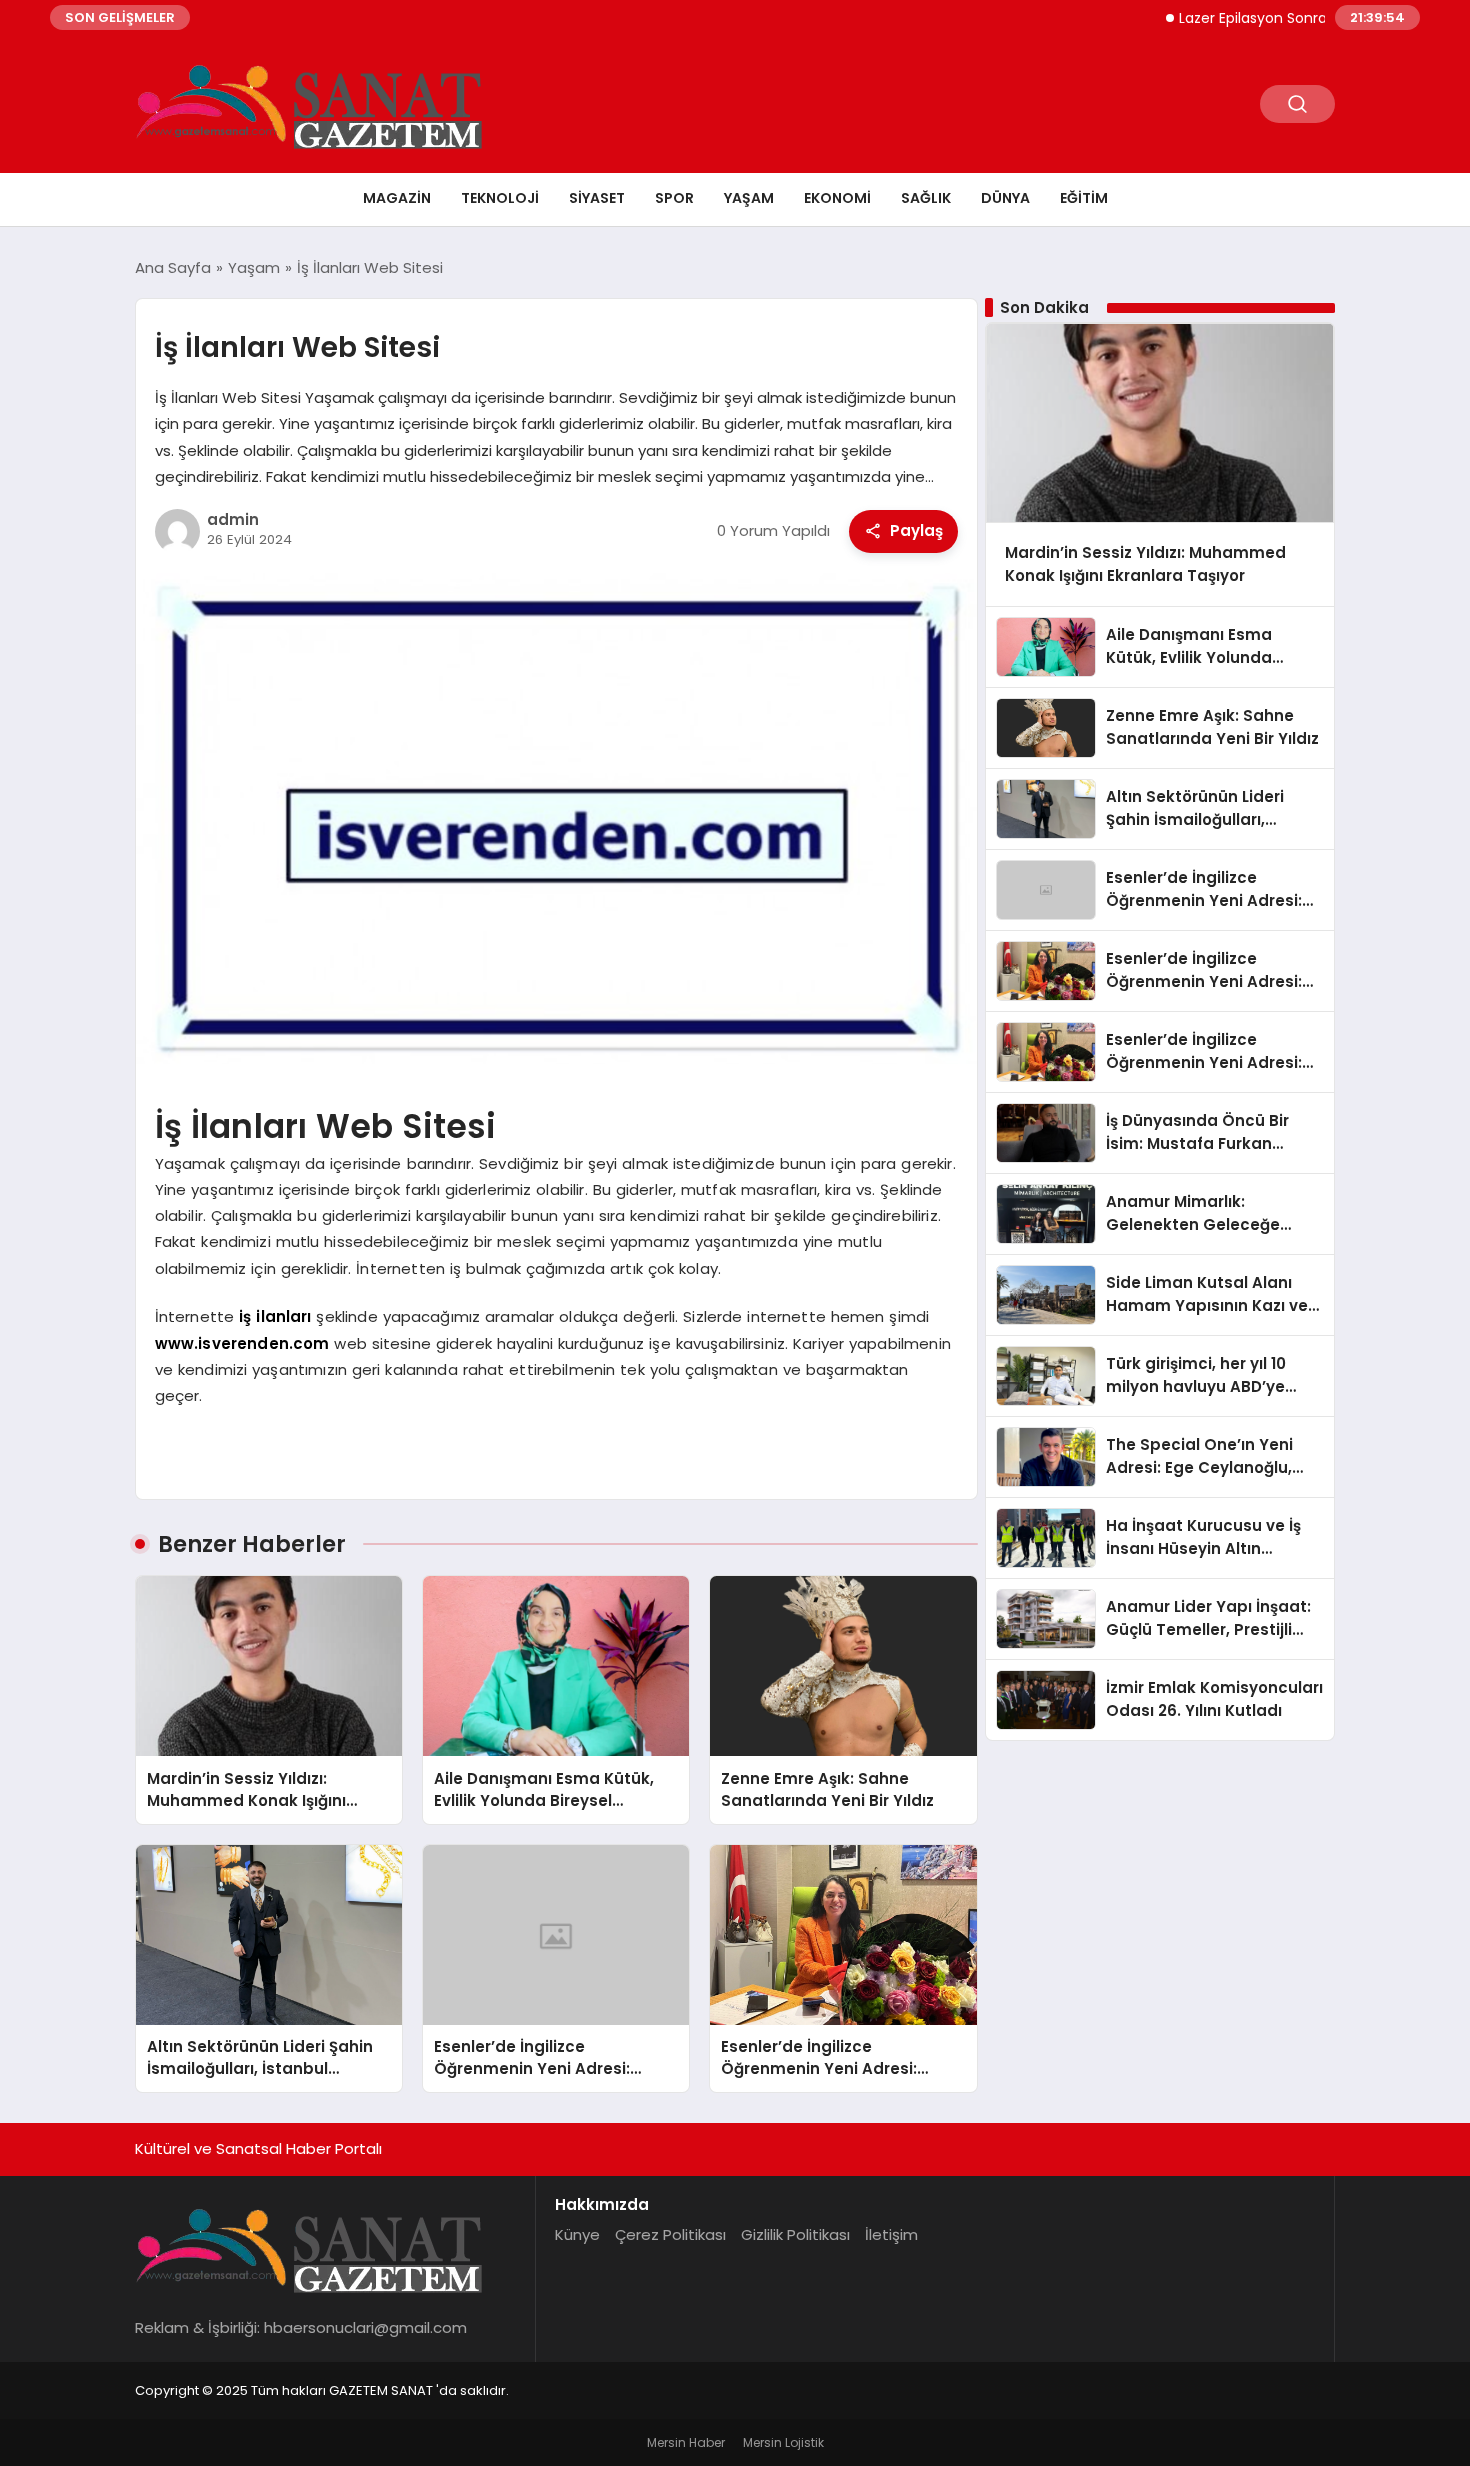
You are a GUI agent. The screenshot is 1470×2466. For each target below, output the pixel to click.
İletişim (891, 2234)
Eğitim (1084, 198)
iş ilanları (275, 1316)
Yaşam (749, 198)
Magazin (397, 198)
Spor (674, 198)
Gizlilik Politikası (795, 2234)
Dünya (1005, 198)
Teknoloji (500, 198)
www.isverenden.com (242, 1343)
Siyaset (597, 198)
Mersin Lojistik (783, 2442)
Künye (577, 2234)
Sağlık (926, 198)
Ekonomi (837, 198)
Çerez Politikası (670, 2234)
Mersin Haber (686, 2442)
